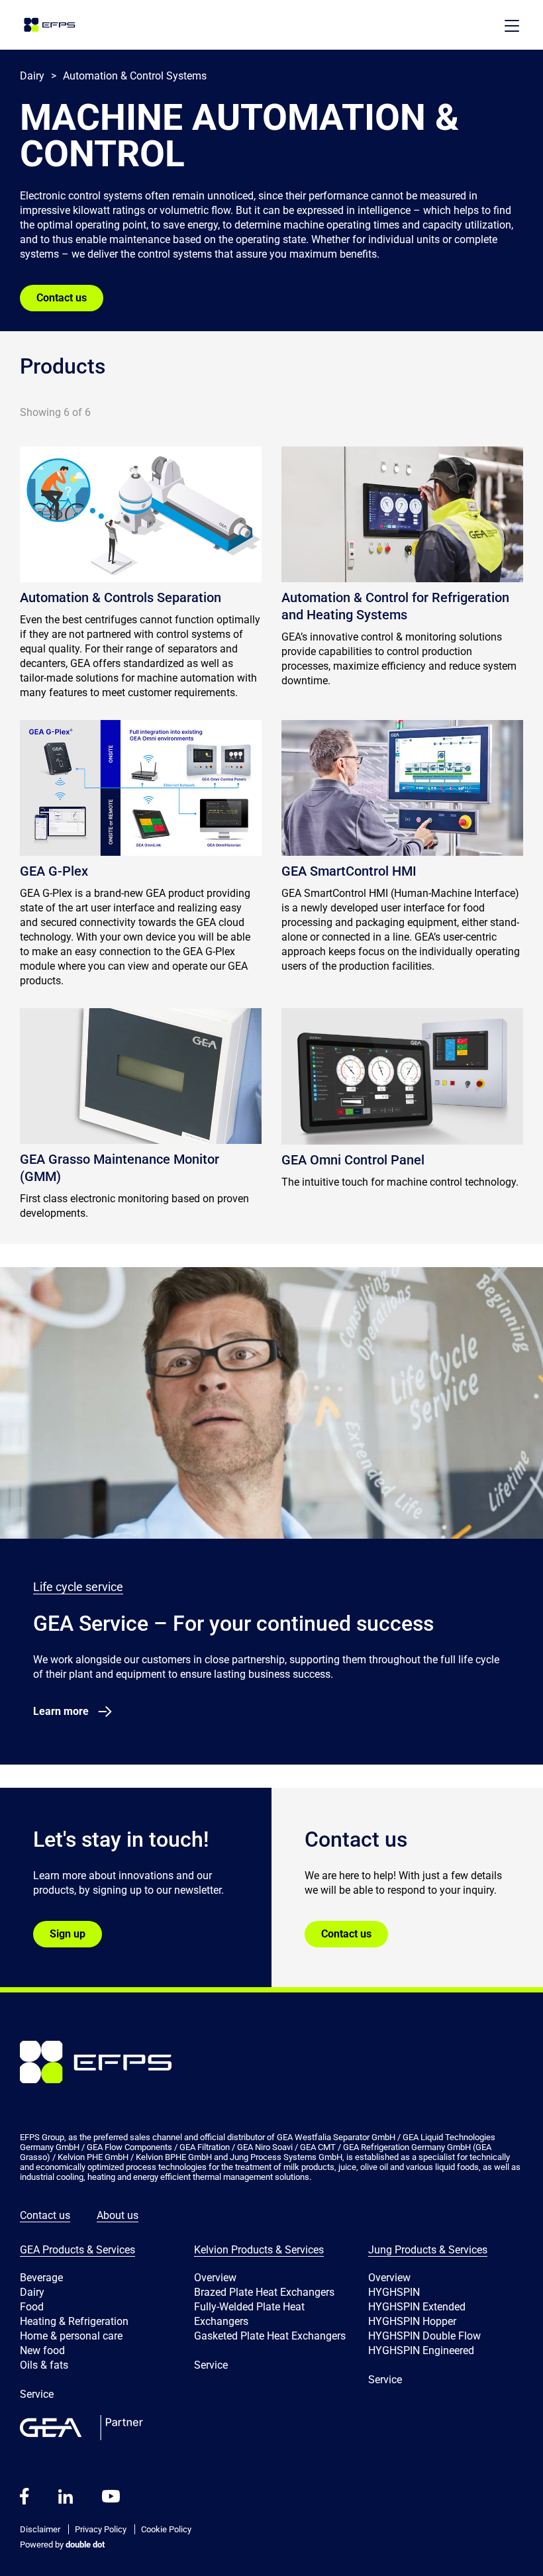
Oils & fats (44, 2365)
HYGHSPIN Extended (417, 2307)
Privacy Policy (101, 2529)
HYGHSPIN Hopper (412, 2321)
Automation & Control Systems (135, 76)
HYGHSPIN (394, 2292)
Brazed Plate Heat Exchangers (264, 2292)
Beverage (41, 2278)
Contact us (62, 298)
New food (42, 2350)
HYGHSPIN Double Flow (424, 2336)
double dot (84, 2545)
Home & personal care (71, 2336)
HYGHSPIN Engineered (421, 2350)
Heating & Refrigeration (74, 2321)
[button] (512, 26)
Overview (215, 2278)
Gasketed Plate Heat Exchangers (270, 2336)
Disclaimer (40, 2529)
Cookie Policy (166, 2529)
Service (37, 2394)
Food (32, 2307)
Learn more (61, 1711)
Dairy (32, 2292)
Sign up (68, 1934)
